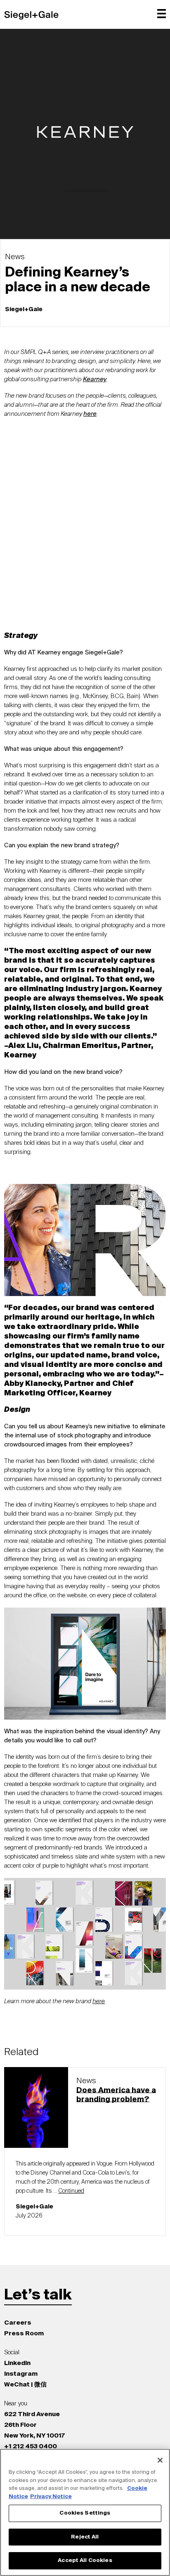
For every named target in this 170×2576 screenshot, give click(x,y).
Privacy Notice (51, 2497)
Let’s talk (38, 2295)
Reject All (85, 2537)
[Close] (160, 2460)
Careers (18, 2323)
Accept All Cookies (85, 2561)
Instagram (21, 2374)
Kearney (95, 379)
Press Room (24, 2333)
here (99, 2001)
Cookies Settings (85, 2513)
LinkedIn (17, 2363)
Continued (71, 2191)
